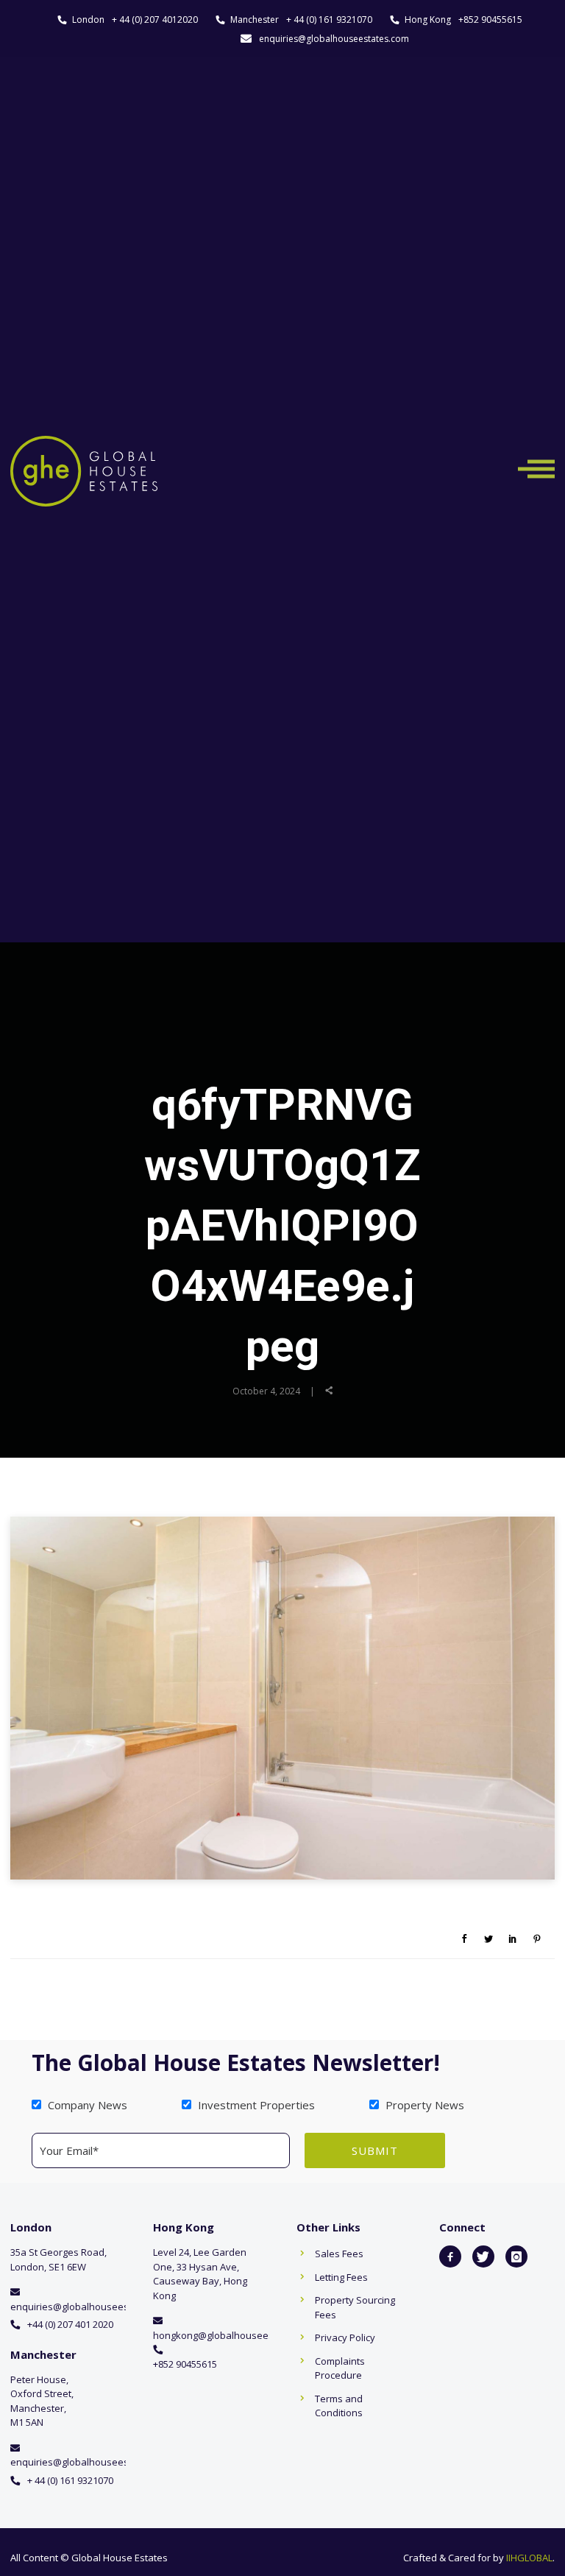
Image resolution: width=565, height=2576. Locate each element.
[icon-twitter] (483, 2256)
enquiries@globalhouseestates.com (334, 39)
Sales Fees (339, 2254)
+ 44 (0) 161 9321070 (329, 20)
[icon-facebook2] (450, 2256)
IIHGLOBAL (529, 2558)
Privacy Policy (345, 2337)
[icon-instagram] (516, 2256)
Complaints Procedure (340, 2368)
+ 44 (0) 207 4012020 (155, 20)
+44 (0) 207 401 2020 (70, 2324)
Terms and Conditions (339, 2406)
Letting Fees (341, 2277)
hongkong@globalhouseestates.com (235, 2335)
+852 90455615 (490, 20)
